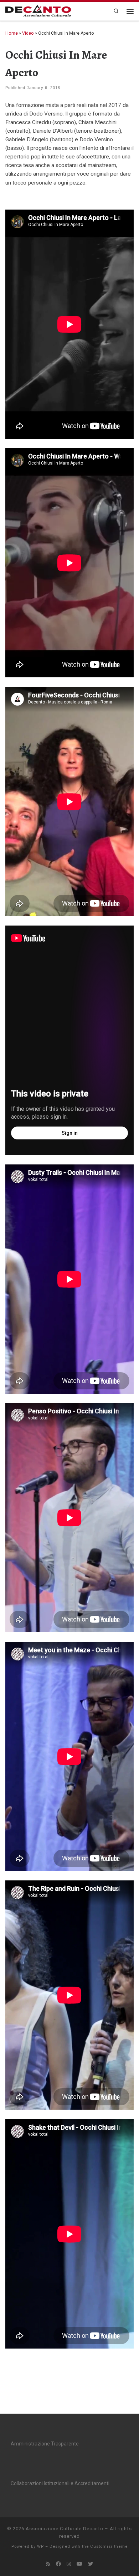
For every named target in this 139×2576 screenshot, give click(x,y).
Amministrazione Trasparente (45, 2444)
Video (28, 33)
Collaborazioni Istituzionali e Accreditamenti (60, 2483)
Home (12, 33)
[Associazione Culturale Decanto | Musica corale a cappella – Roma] (41, 11)
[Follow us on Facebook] (58, 2564)
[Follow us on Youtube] (79, 2564)
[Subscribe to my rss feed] (48, 2564)
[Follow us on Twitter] (91, 2564)
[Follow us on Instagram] (69, 2564)
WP (40, 2546)
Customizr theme (109, 2546)
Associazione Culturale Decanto (65, 2529)
